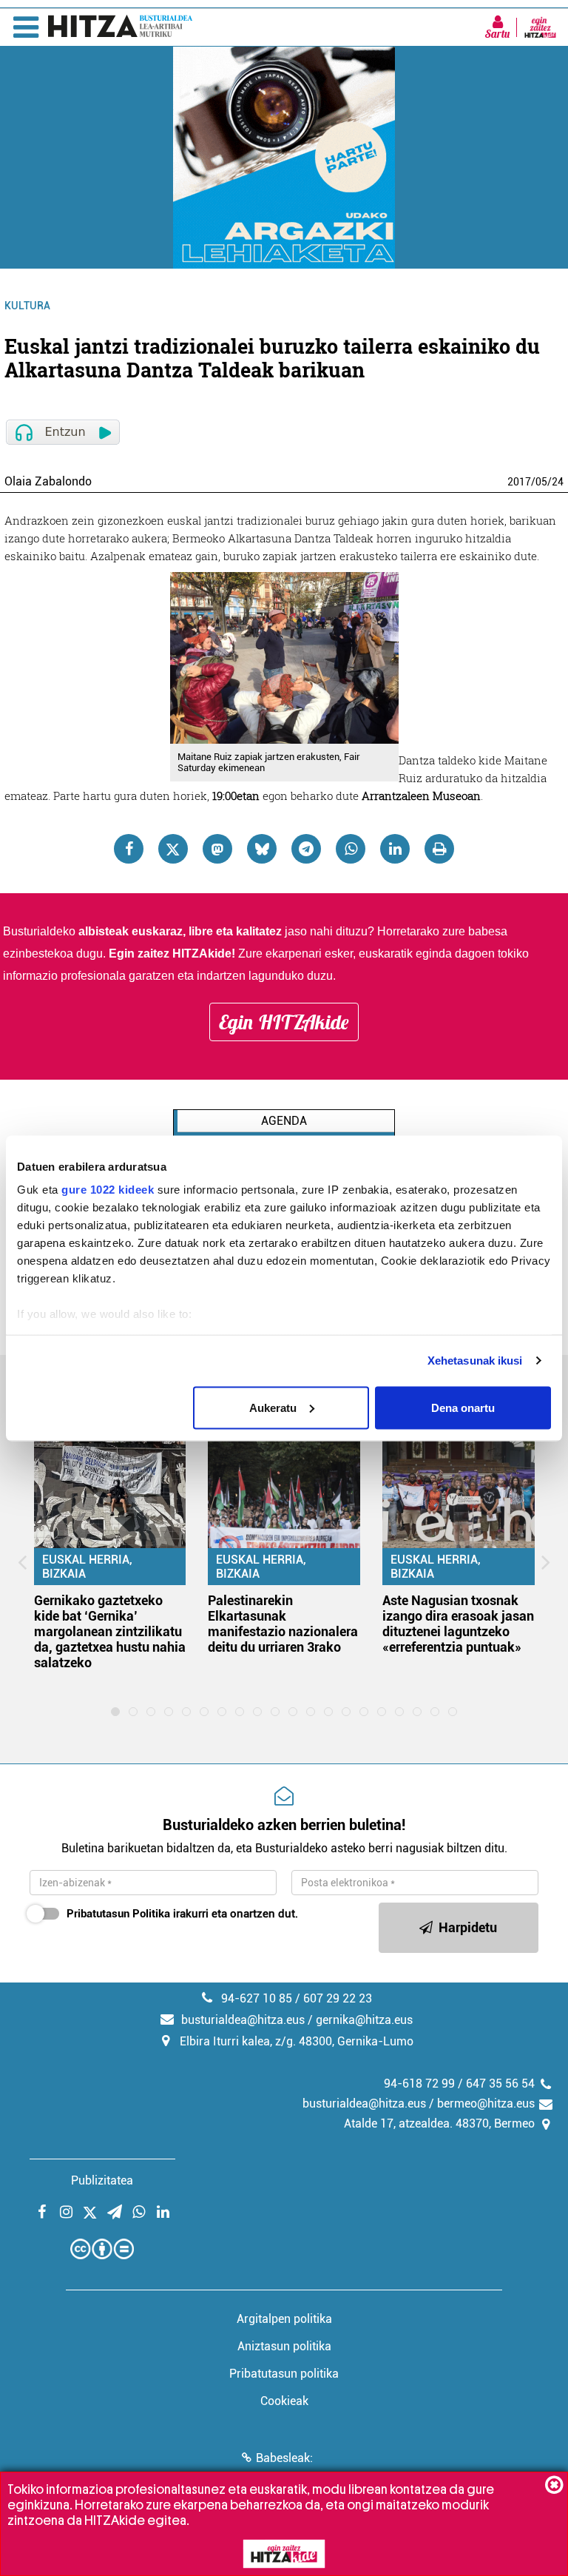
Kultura (27, 306)
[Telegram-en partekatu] (306, 849)
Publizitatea (102, 2180)
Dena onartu (463, 1407)
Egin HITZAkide (284, 1022)
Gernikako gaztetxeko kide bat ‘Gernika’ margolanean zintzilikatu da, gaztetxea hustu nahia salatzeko (110, 1631)
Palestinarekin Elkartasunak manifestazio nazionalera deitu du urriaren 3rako (283, 1624)
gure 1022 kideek (108, 1190)
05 (541, 482)
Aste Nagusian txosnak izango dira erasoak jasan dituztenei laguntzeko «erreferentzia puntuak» (458, 1624)
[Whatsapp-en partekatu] (351, 849)
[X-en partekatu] (173, 849)
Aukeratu (273, 1407)
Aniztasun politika (284, 2346)
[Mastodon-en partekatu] (217, 849)
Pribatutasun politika (284, 2374)
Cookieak (284, 2401)
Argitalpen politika (284, 2319)
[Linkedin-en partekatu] (395, 849)
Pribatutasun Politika (118, 1914)
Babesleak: (284, 2458)
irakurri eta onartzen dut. (182, 1914)
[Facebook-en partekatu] (129, 849)
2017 (519, 482)
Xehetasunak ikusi (475, 1361)
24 (558, 482)
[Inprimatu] (439, 849)
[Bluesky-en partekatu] (262, 849)
